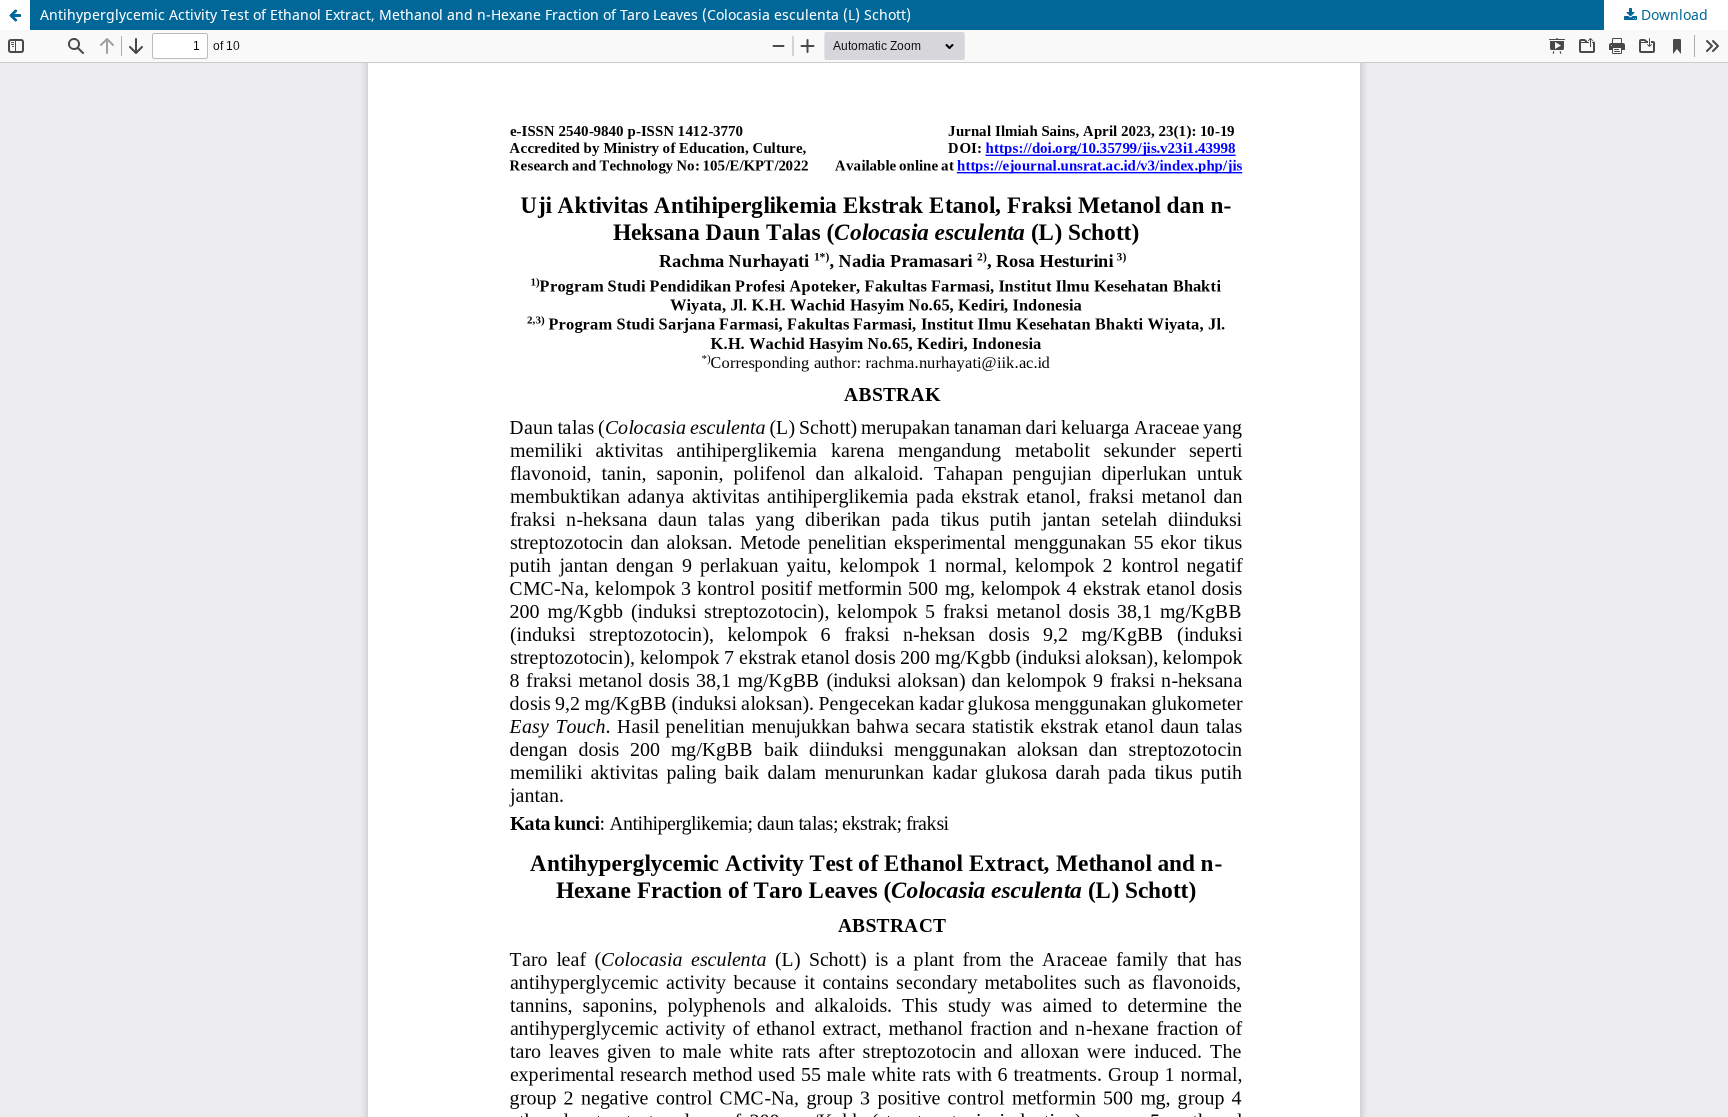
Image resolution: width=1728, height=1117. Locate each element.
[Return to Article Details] (15, 15)
